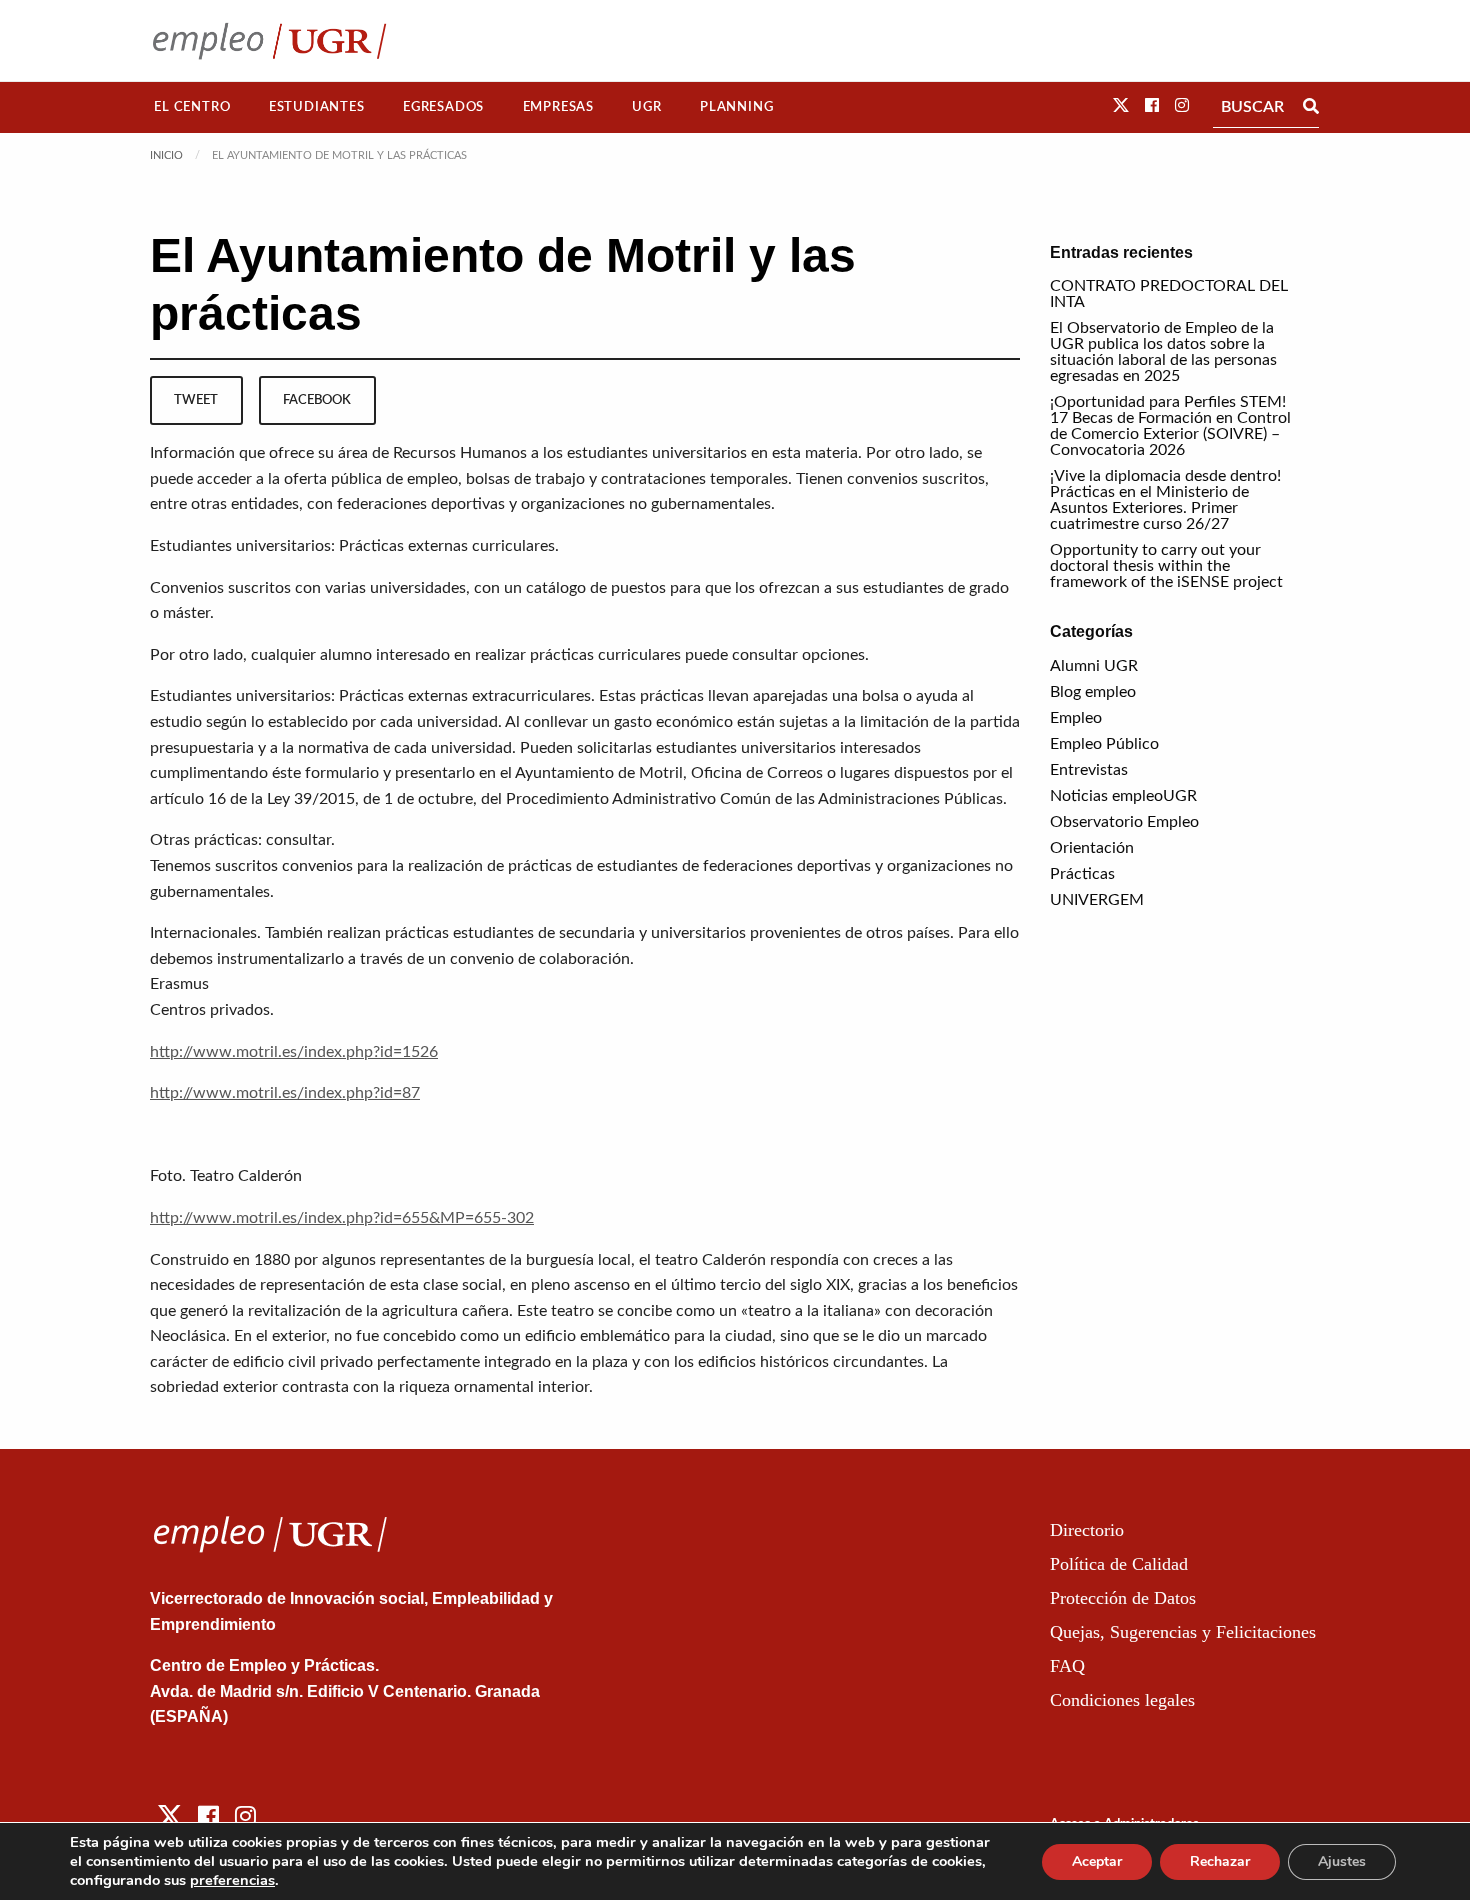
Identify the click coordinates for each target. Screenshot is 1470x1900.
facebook (317, 400)
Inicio (166, 155)
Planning (736, 107)
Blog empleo (1093, 692)
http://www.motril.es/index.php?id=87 (285, 1093)
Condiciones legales (1122, 1700)
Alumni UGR (1094, 666)
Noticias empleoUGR (1123, 796)
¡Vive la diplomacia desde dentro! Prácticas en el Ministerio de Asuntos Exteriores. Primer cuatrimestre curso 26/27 (1165, 500)
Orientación (1092, 848)
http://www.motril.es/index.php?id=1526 (294, 1052)
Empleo (1076, 718)
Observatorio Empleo (1124, 822)
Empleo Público (1104, 744)
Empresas (558, 107)
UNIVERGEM (1097, 900)
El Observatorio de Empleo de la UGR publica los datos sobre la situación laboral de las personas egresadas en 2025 (1163, 352)
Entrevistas (1089, 770)
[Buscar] (1311, 107)
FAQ (1067, 1666)
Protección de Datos (1123, 1598)
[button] (1121, 106)
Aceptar (1097, 1861)
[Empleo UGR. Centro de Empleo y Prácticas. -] (269, 40)
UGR (646, 107)
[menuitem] (192, 107)
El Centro (192, 107)
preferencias (232, 1880)
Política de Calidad (1119, 1564)
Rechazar (1220, 1861)
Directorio (1087, 1530)
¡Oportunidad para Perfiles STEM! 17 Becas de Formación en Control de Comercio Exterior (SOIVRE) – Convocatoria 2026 (1170, 426)
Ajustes (1342, 1861)
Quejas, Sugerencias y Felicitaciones (1183, 1632)
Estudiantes (317, 107)
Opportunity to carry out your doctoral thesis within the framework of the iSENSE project (1166, 566)
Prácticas (1082, 874)
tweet (196, 400)
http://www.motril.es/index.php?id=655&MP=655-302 (342, 1218)
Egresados (443, 107)
